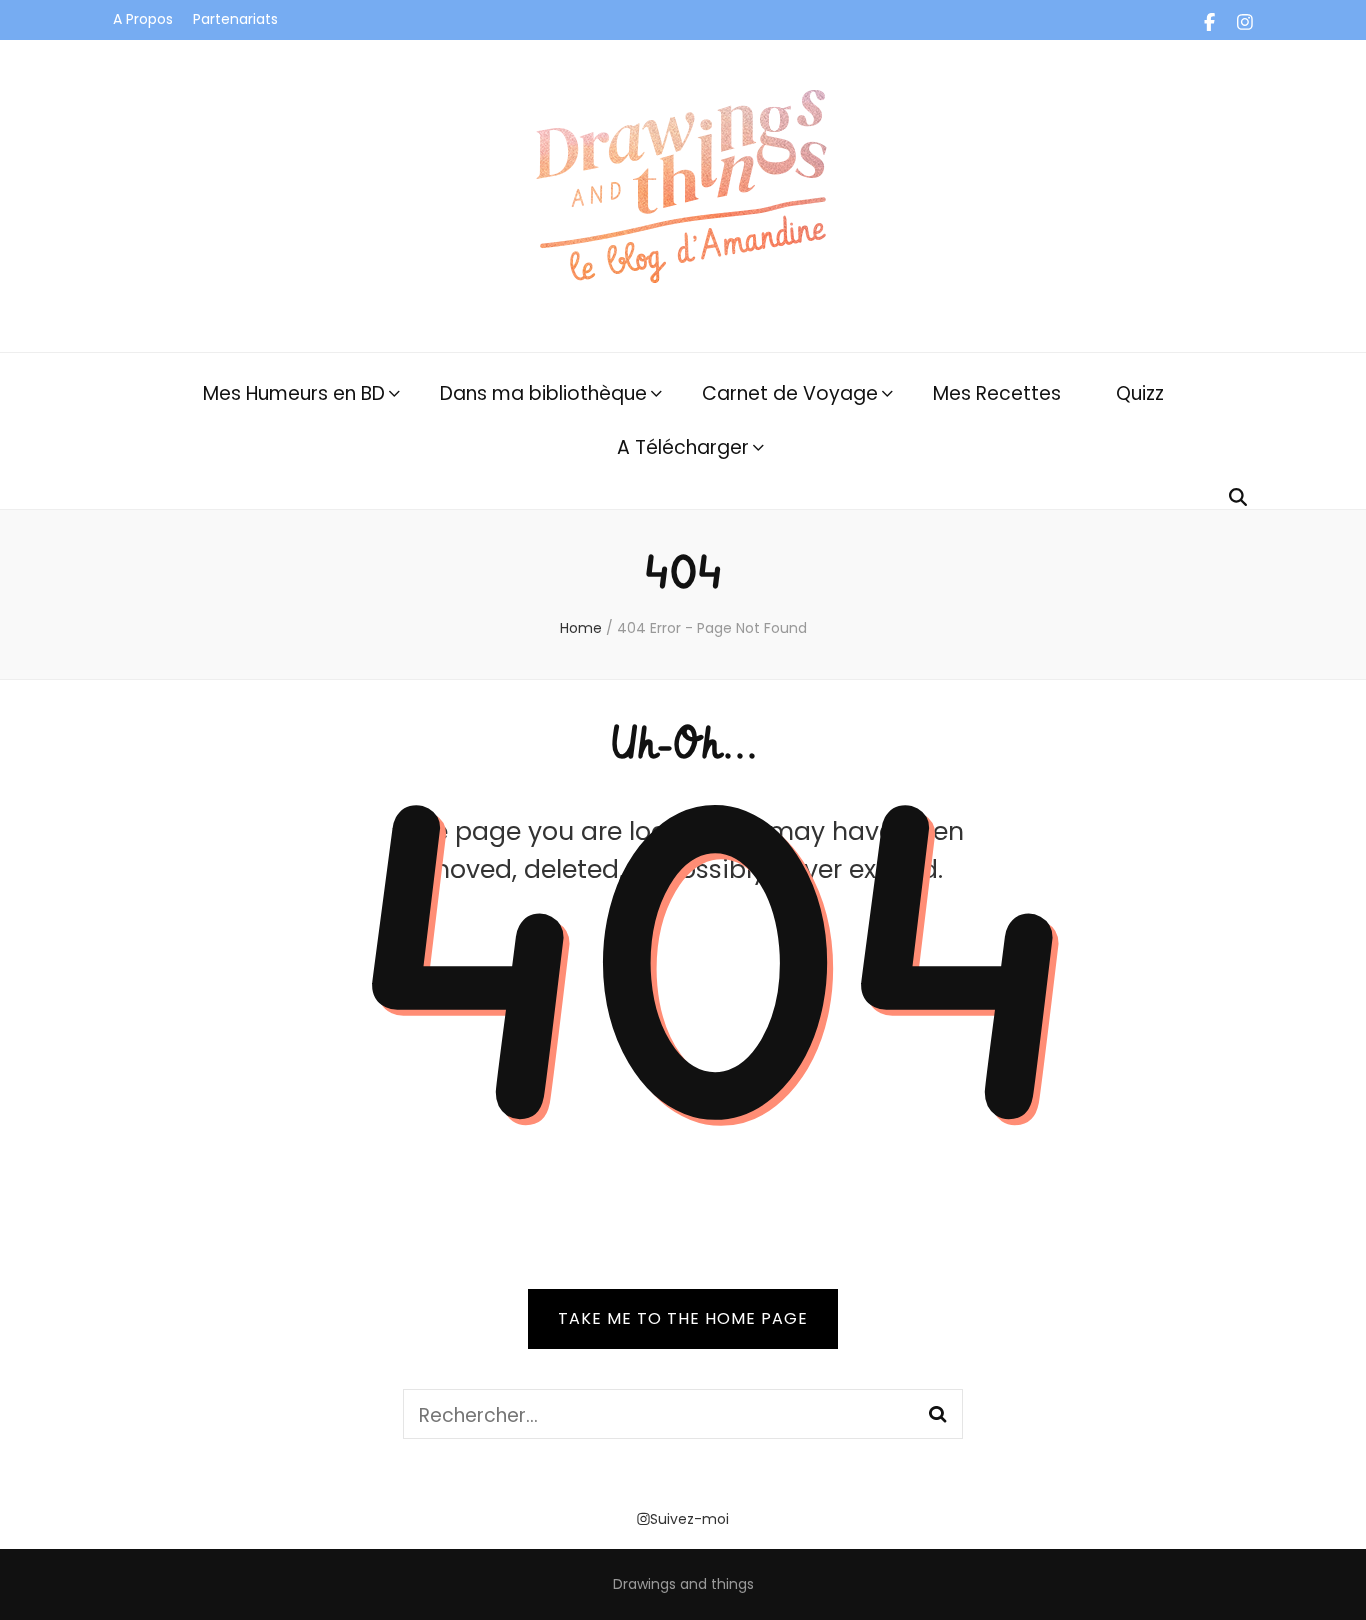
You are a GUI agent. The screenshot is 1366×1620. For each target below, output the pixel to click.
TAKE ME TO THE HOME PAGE (683, 1318)
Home (581, 628)
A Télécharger (683, 447)
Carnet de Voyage (790, 393)
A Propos (143, 19)
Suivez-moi (689, 1519)
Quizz (1140, 393)
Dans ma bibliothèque (543, 393)
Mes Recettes (997, 393)
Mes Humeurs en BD (294, 393)
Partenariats (235, 19)
